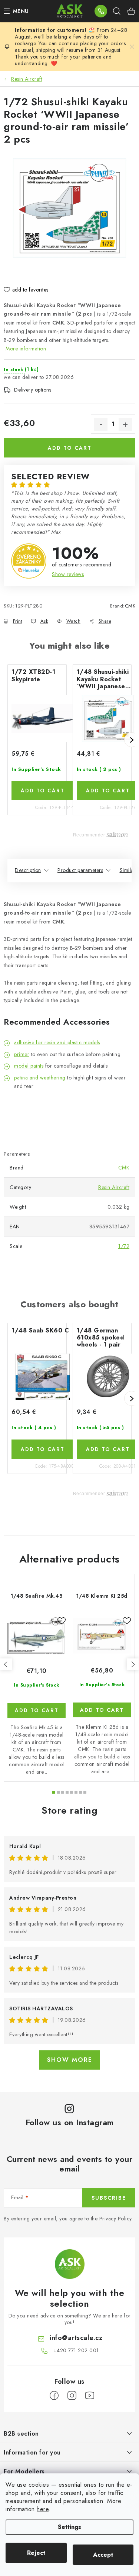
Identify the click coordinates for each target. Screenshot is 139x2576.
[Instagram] (72, 2396)
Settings (69, 2527)
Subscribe (109, 2198)
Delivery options (33, 390)
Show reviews (68, 574)
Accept (103, 2555)
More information (26, 349)
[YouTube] (90, 2396)
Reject (36, 2553)
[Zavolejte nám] (101, 11)
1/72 (124, 1246)
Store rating (69, 1810)
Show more (70, 2060)
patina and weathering (40, 1078)
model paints (29, 1066)
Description (28, 870)
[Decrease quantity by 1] (101, 425)
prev (6, 1664)
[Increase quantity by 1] (125, 425)
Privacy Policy (115, 2219)
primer (22, 1054)
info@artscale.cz (76, 2338)
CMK (130, 606)
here (43, 2509)
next (133, 1664)
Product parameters (80, 870)
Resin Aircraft (114, 1187)
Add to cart (70, 448)
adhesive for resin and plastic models (57, 1042)
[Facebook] (54, 2396)
